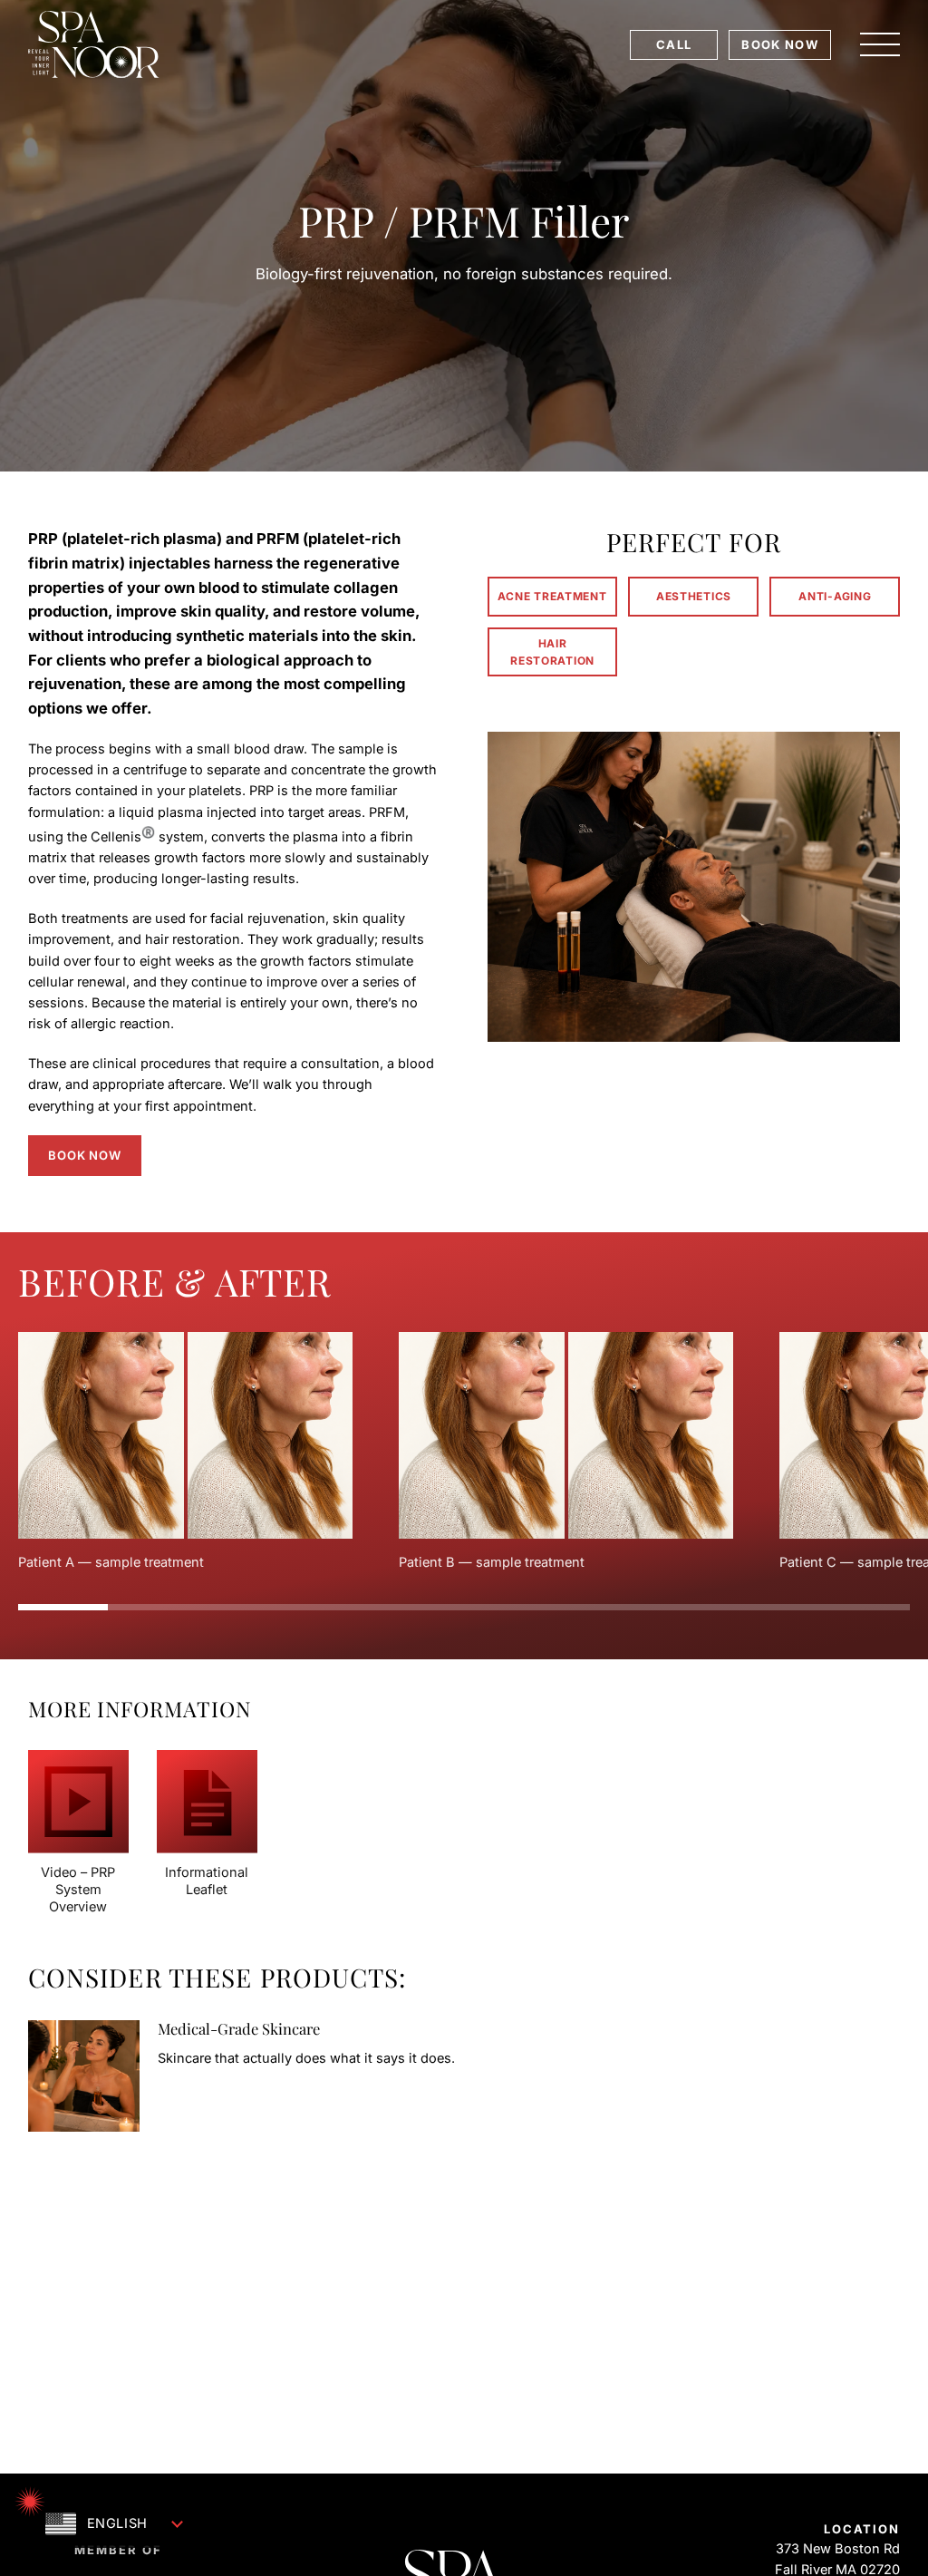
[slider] (464, 1607)
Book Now (84, 1155)
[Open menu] (880, 44)
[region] (464, 1452)
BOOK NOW (779, 44)
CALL (674, 44)
